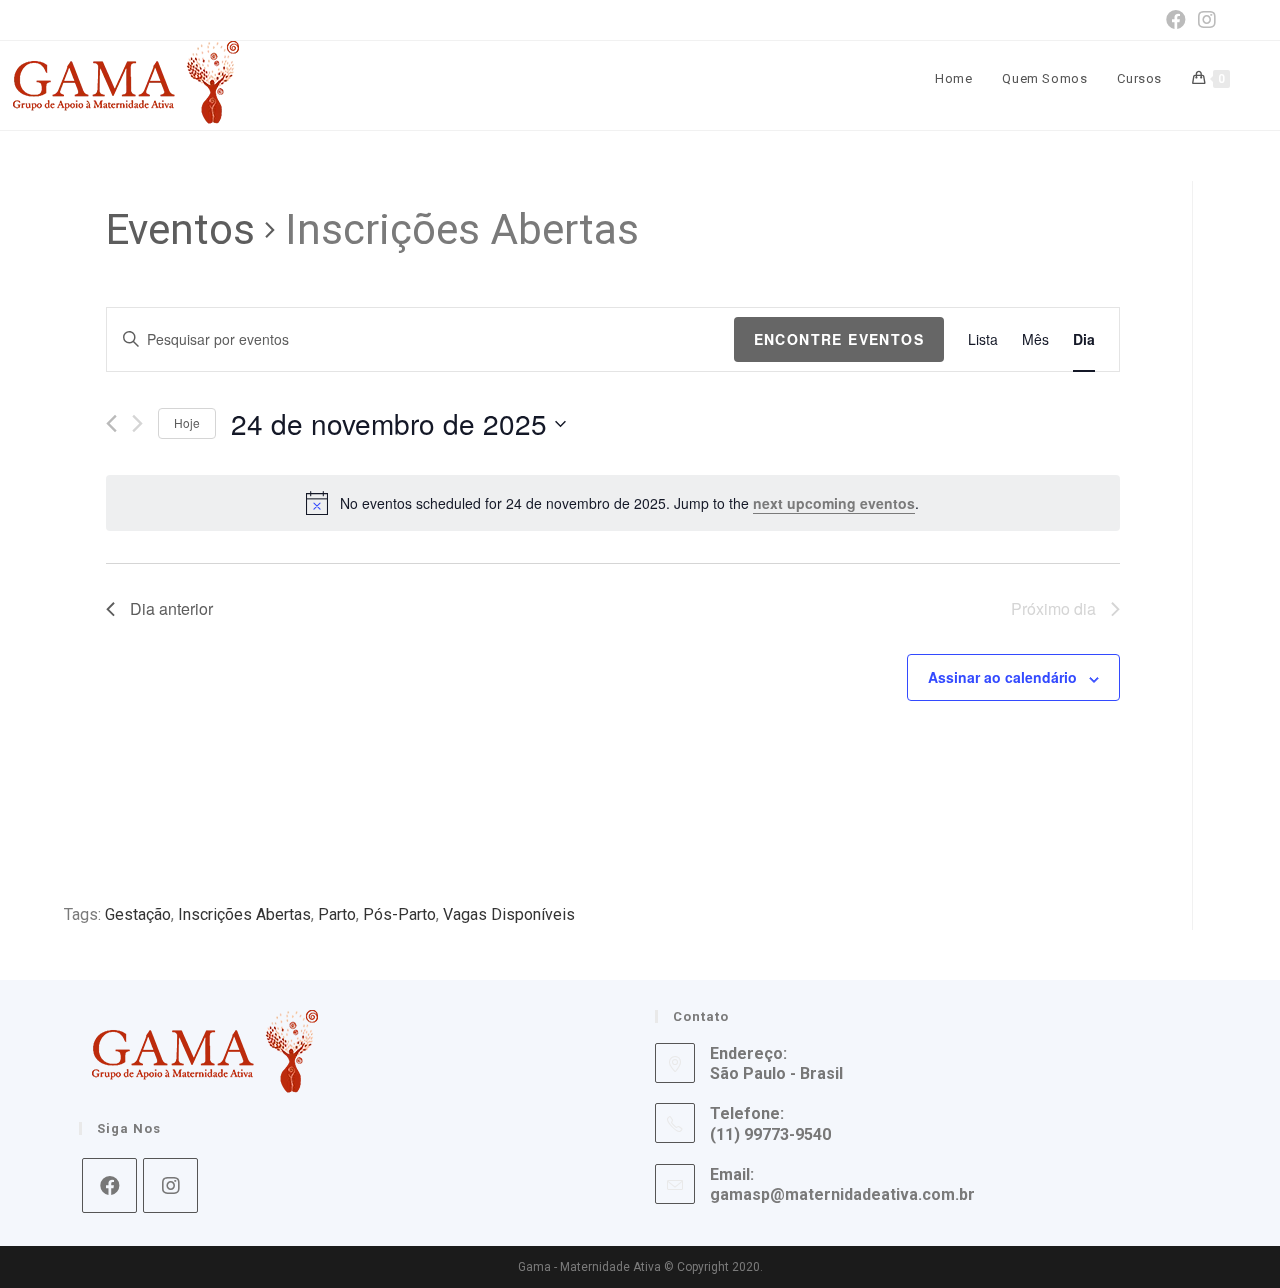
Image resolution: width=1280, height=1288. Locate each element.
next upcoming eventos (834, 503)
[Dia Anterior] (111, 423)
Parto (337, 914)
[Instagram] (170, 1185)
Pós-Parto (399, 914)
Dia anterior (171, 608)
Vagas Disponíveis (509, 914)
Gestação (138, 914)
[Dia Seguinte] (137, 423)
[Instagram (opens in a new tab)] (1204, 20)
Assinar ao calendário (1002, 677)
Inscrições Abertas (244, 914)
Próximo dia (1053, 608)
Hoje (187, 422)
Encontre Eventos (839, 339)
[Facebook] (109, 1185)
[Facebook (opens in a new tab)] (1176, 20)
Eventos (180, 229)
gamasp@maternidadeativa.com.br (842, 1194)
